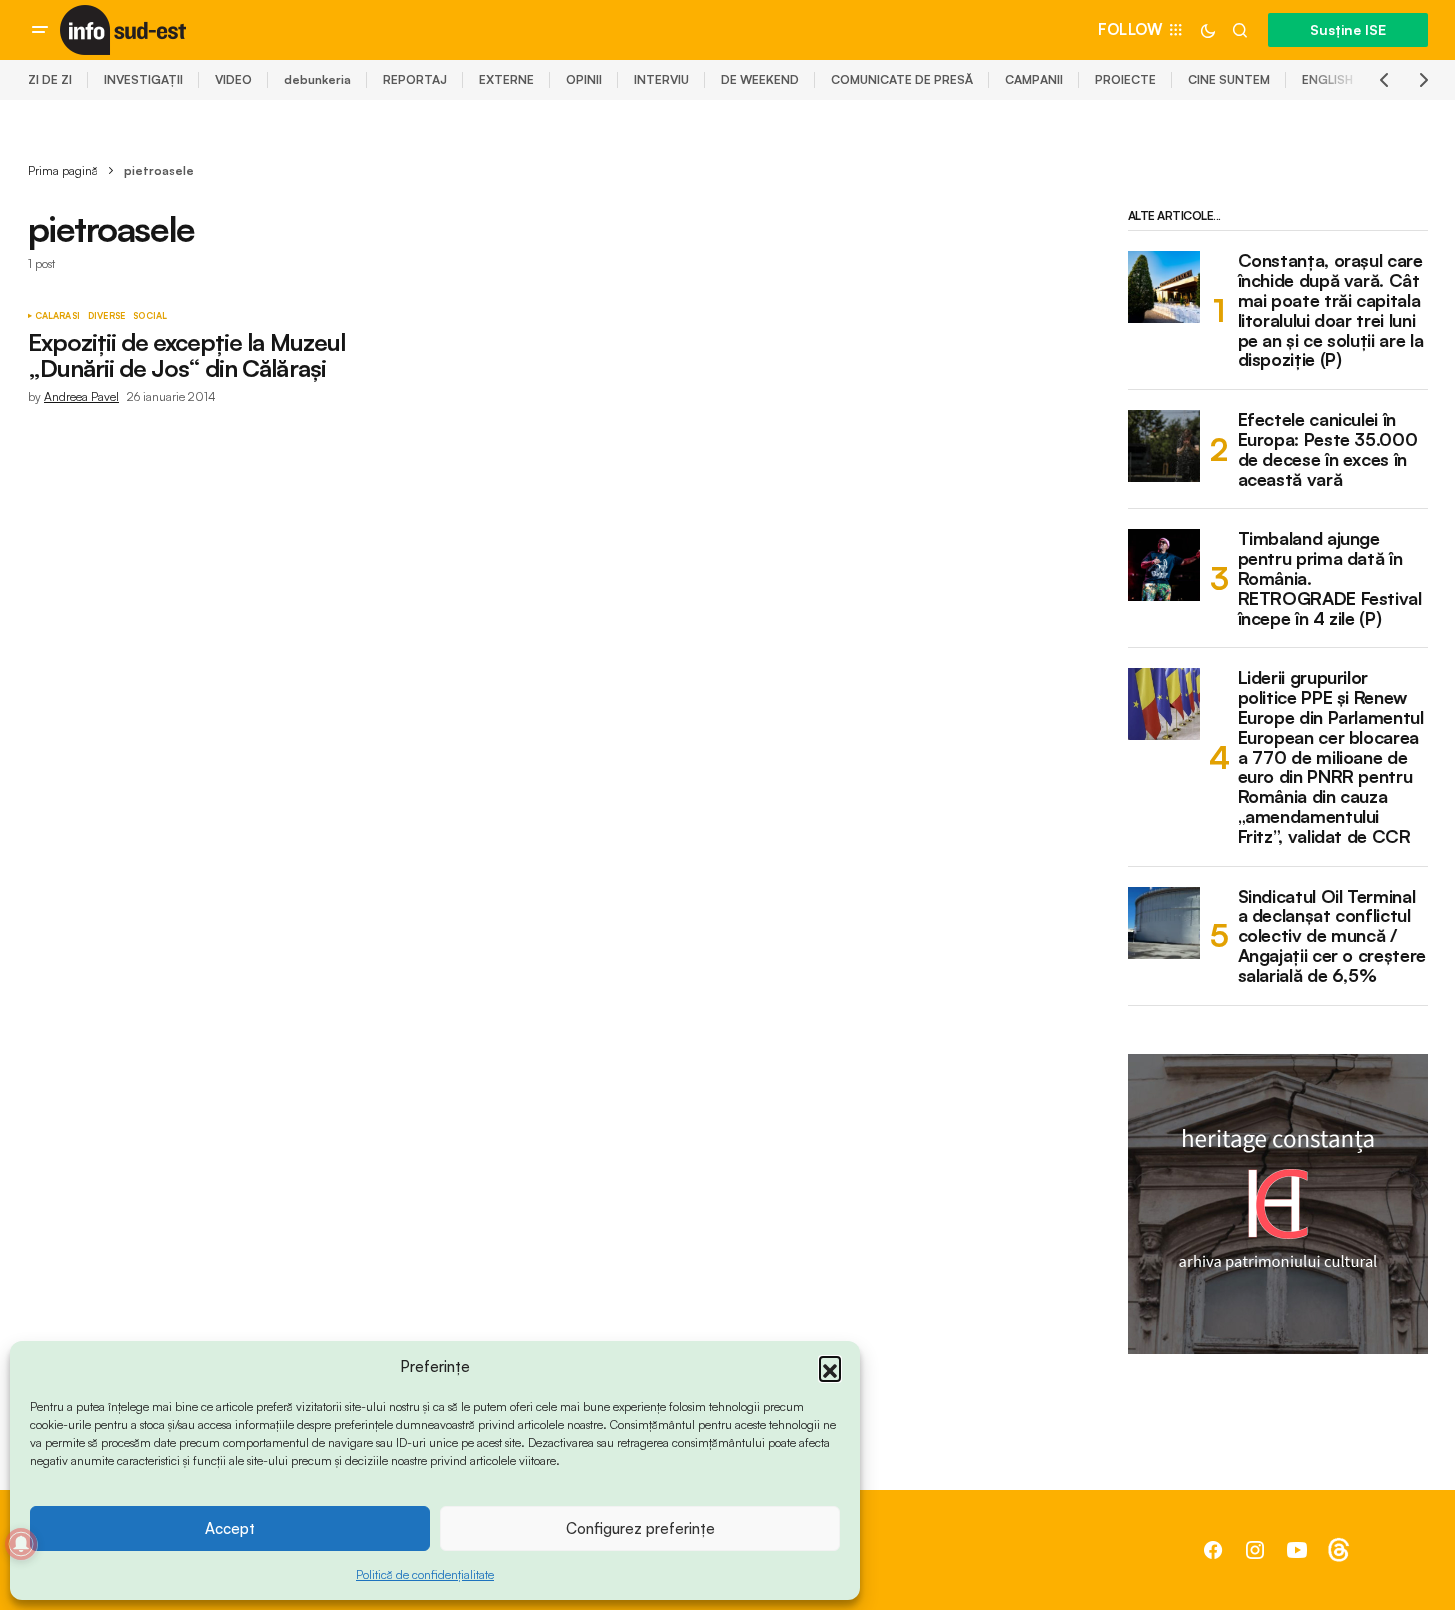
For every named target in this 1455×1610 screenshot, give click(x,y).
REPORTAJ (415, 79)
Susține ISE (1348, 29)
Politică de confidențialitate (425, 1574)
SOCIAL (150, 316)
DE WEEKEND (760, 79)
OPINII (584, 79)
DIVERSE (106, 316)
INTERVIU (661, 79)
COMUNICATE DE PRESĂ (902, 79)
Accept (230, 1528)
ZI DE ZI (50, 79)
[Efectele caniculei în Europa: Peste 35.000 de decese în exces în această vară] (1164, 446)
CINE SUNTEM (1229, 79)
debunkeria (317, 79)
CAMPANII (1034, 79)
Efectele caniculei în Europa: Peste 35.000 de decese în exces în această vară (1328, 449)
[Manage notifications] (21, 1544)
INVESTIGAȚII (143, 79)
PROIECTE (1125, 79)
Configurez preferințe (640, 1528)
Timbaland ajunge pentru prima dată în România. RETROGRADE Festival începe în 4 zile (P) (1330, 578)
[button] (830, 1367)
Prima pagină (63, 170)
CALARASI (57, 316)
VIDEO (233, 79)
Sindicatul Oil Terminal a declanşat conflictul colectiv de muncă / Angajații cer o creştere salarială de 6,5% (1332, 936)
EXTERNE (506, 79)
